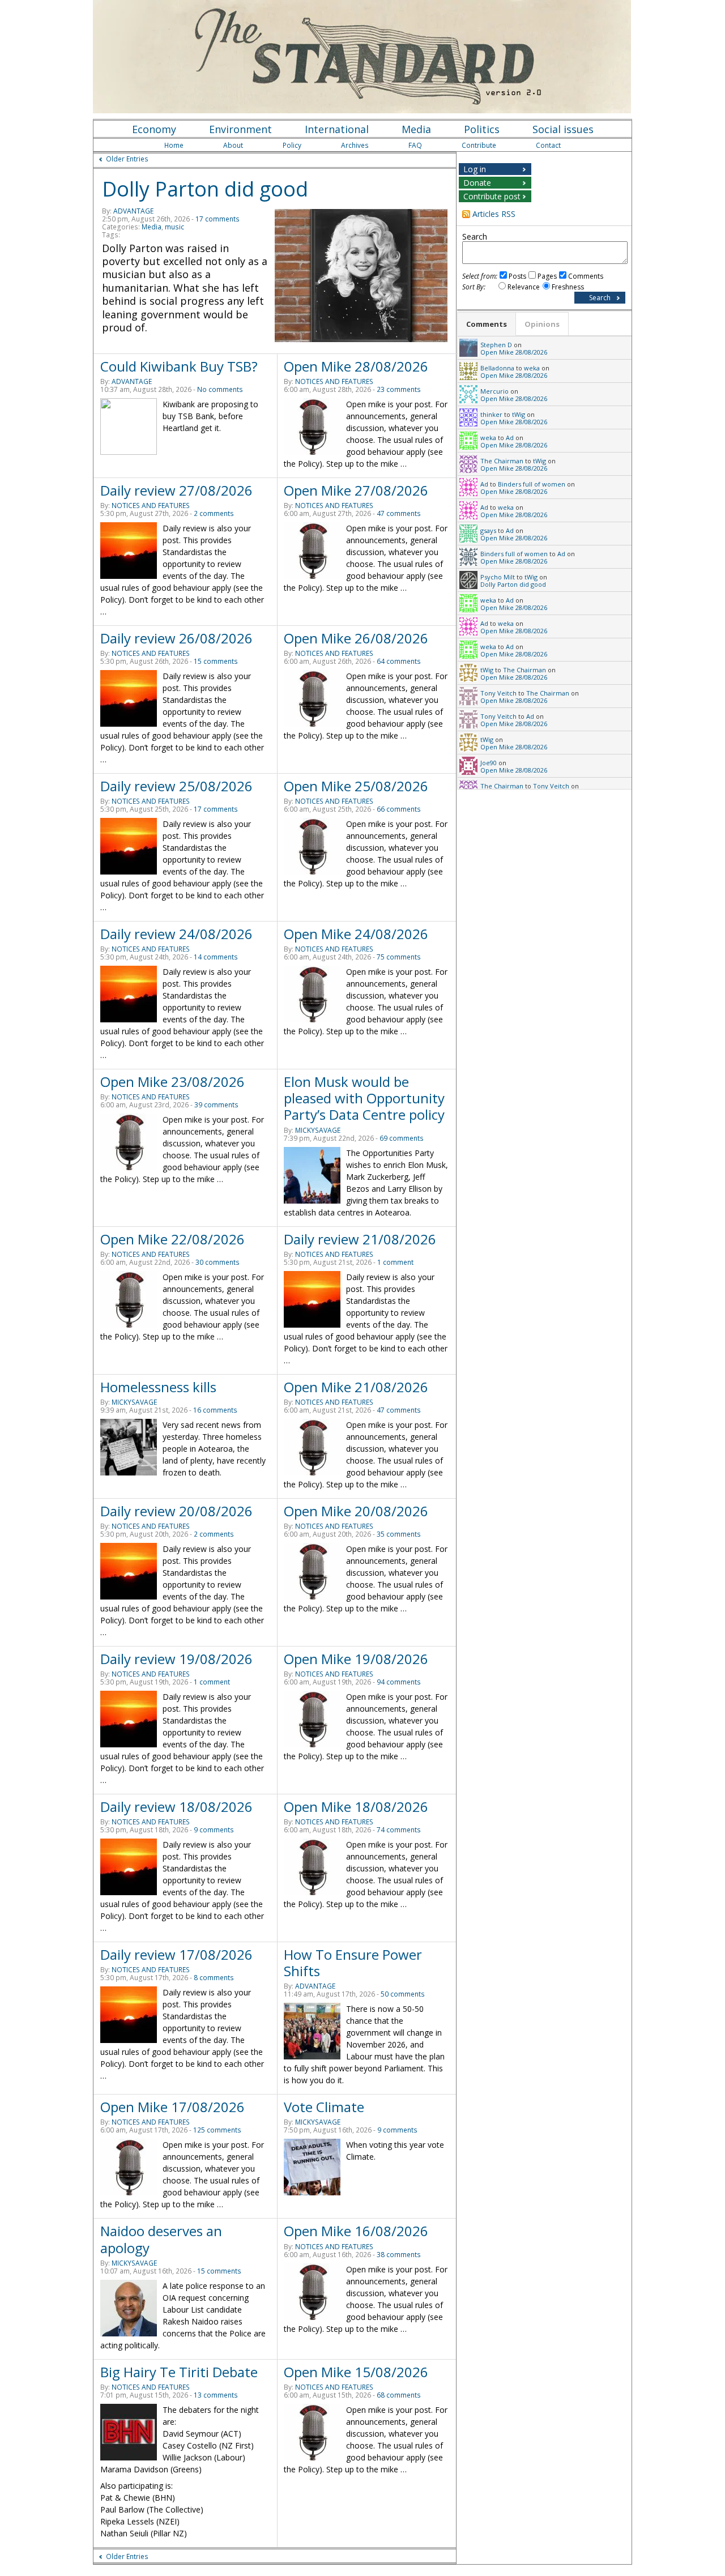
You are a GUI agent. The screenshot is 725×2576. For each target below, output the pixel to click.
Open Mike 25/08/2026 (356, 786)
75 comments (399, 957)
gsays (488, 530)
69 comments (402, 1138)
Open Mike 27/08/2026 (356, 490)
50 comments (403, 1994)
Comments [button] (487, 324)
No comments (220, 389)
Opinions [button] (542, 324)
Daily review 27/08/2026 (176, 490)
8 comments (214, 1978)
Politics (482, 129)
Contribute (479, 145)
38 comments (399, 2255)
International (337, 129)
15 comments (216, 661)
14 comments (216, 957)
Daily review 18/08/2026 (176, 1807)
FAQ (415, 145)
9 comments (214, 1830)
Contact (548, 145)
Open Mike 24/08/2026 (356, 934)
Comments (586, 276)
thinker (491, 414)
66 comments (399, 809)
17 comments (217, 219)
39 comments (216, 1105)
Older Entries (127, 159)
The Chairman (502, 461)
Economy (154, 129)
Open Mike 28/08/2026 (356, 366)
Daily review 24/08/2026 (176, 934)
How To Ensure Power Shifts (353, 1963)
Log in (475, 169)
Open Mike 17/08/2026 (172, 2107)
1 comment (395, 1262)
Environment (240, 129)
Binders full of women (532, 484)
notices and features (334, 381)
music (174, 227)
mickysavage (318, 1130)
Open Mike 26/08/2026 (356, 638)
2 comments (214, 513)
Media (416, 129)
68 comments (399, 2395)
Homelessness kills (158, 1387)
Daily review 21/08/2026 (360, 1239)
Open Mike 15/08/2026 (356, 2372)
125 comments (217, 2130)
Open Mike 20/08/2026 (356, 1511)
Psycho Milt (498, 577)
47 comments (399, 513)
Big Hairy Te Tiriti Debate (179, 2372)
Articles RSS (494, 214)
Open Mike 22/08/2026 (172, 1239)
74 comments (399, 1830)
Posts (517, 276)
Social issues (563, 129)
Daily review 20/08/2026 (176, 1511)
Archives (355, 145)
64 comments (399, 661)
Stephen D (496, 345)
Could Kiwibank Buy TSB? (179, 366)
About (233, 145)
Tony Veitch (498, 693)
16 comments (215, 1410)
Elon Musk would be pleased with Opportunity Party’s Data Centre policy (364, 1098)
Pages (547, 276)
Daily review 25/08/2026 (176, 786)
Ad (510, 438)
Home (174, 145)
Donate (477, 183)
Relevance (524, 287)
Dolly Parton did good (205, 189)
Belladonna (497, 368)
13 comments (216, 2395)
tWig (519, 414)
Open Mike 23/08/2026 (172, 1082)
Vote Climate (324, 2107)
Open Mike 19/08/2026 (356, 1659)
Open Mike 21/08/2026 (356, 1387)
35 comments (399, 1534)
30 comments (217, 1262)
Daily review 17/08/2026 (176, 1954)
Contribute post (492, 196)
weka (532, 368)
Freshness (568, 287)
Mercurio (494, 391)
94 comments (399, 1682)
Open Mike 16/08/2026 (356, 2231)
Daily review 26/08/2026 (176, 638)
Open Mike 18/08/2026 (356, 1807)
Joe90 (489, 763)
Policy (292, 145)
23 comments (399, 389)
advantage (133, 211)
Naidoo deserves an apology (161, 2239)
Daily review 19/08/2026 (176, 1659)
